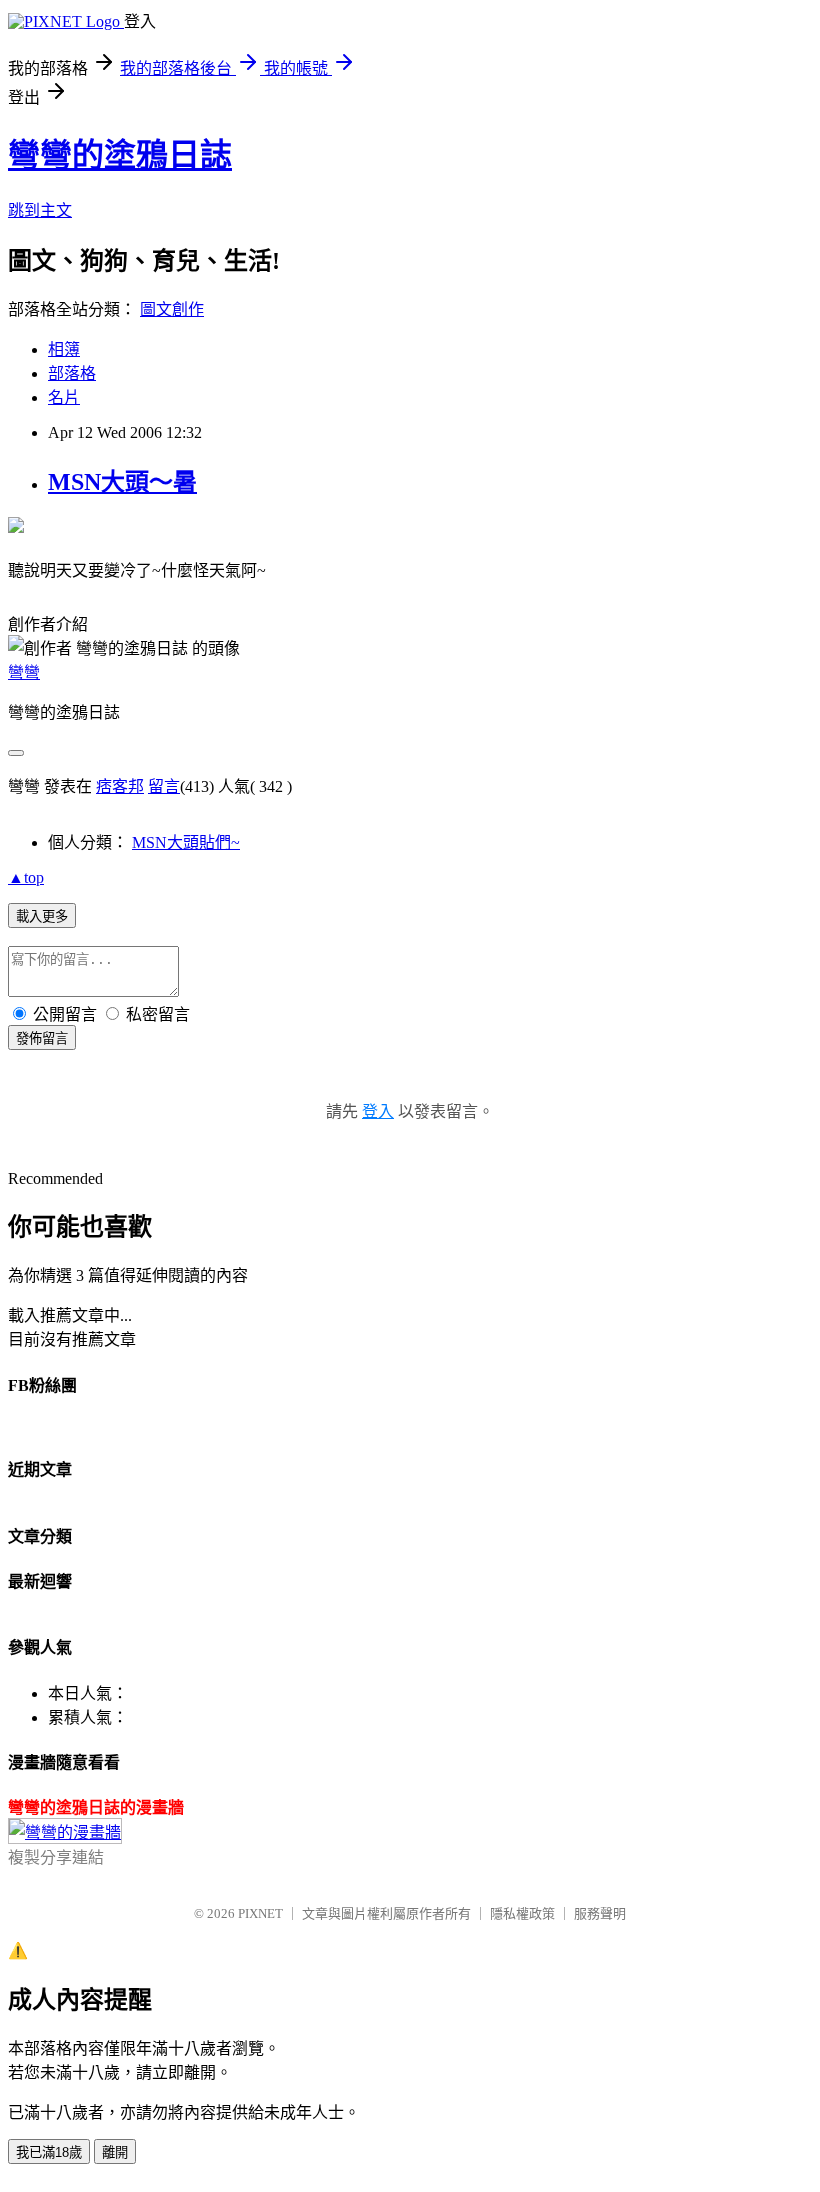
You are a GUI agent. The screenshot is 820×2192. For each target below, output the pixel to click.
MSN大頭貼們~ (186, 842)
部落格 (72, 373)
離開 (115, 2152)
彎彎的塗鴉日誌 (120, 155)
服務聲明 (600, 1913)
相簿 (64, 349)
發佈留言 (42, 1038)
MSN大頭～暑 (122, 482)
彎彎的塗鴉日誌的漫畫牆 (96, 1807)
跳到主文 (40, 210)
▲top (26, 877)
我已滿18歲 (49, 2152)
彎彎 (24, 672)
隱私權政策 (522, 1913)
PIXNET (260, 1913)
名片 (64, 397)
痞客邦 (120, 786)
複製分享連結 (56, 1857)
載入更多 (42, 916)
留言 (164, 786)
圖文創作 (172, 309)
